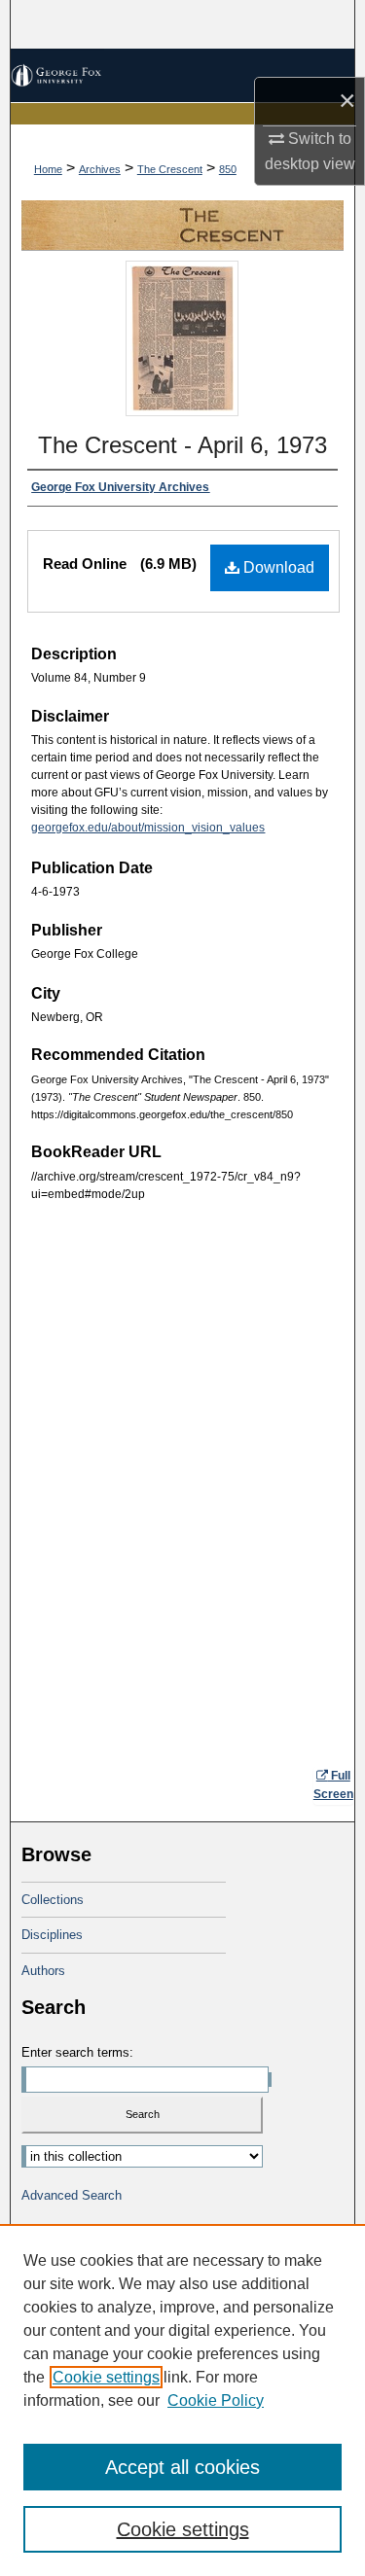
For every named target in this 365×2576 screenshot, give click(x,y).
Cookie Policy (216, 2400)
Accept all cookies (182, 2467)
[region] (182, 2400)
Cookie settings (106, 2377)
